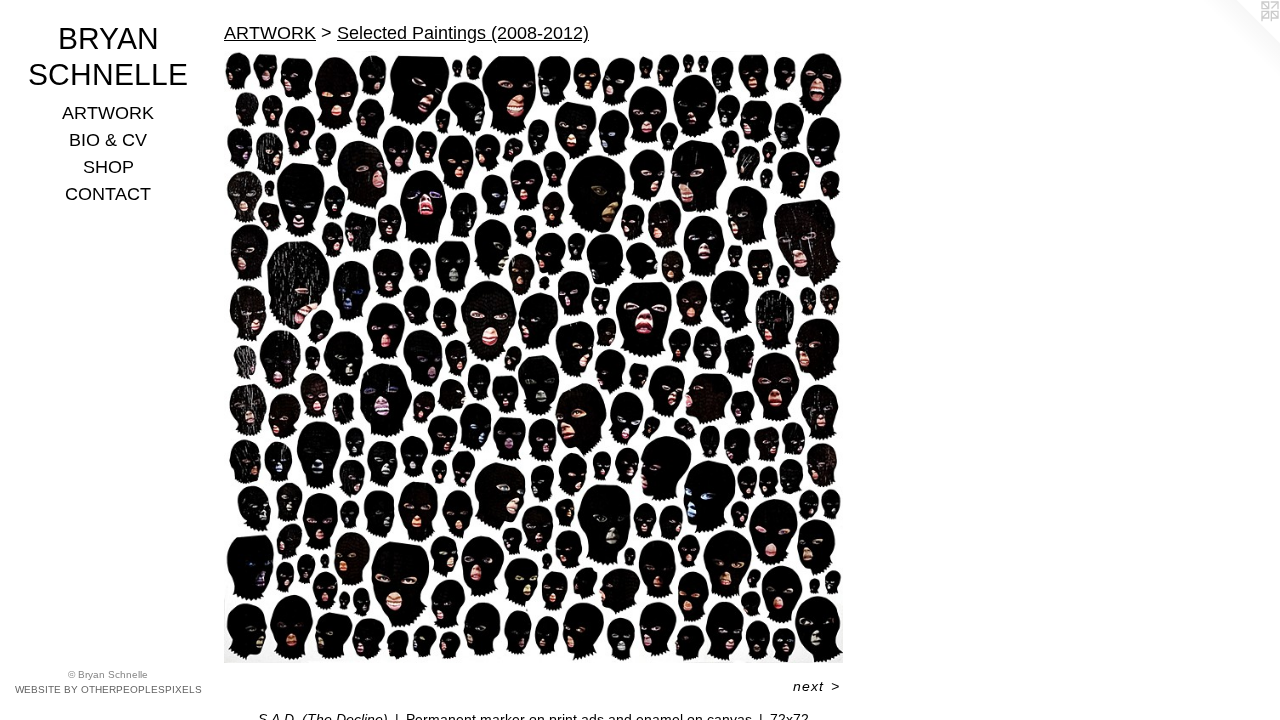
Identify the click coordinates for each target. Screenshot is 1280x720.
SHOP (108, 167)
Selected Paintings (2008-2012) (463, 33)
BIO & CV (108, 140)
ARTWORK (108, 113)
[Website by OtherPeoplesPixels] (1240, 40)
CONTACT (108, 194)
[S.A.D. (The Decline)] (533, 357)
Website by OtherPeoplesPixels (108, 689)
